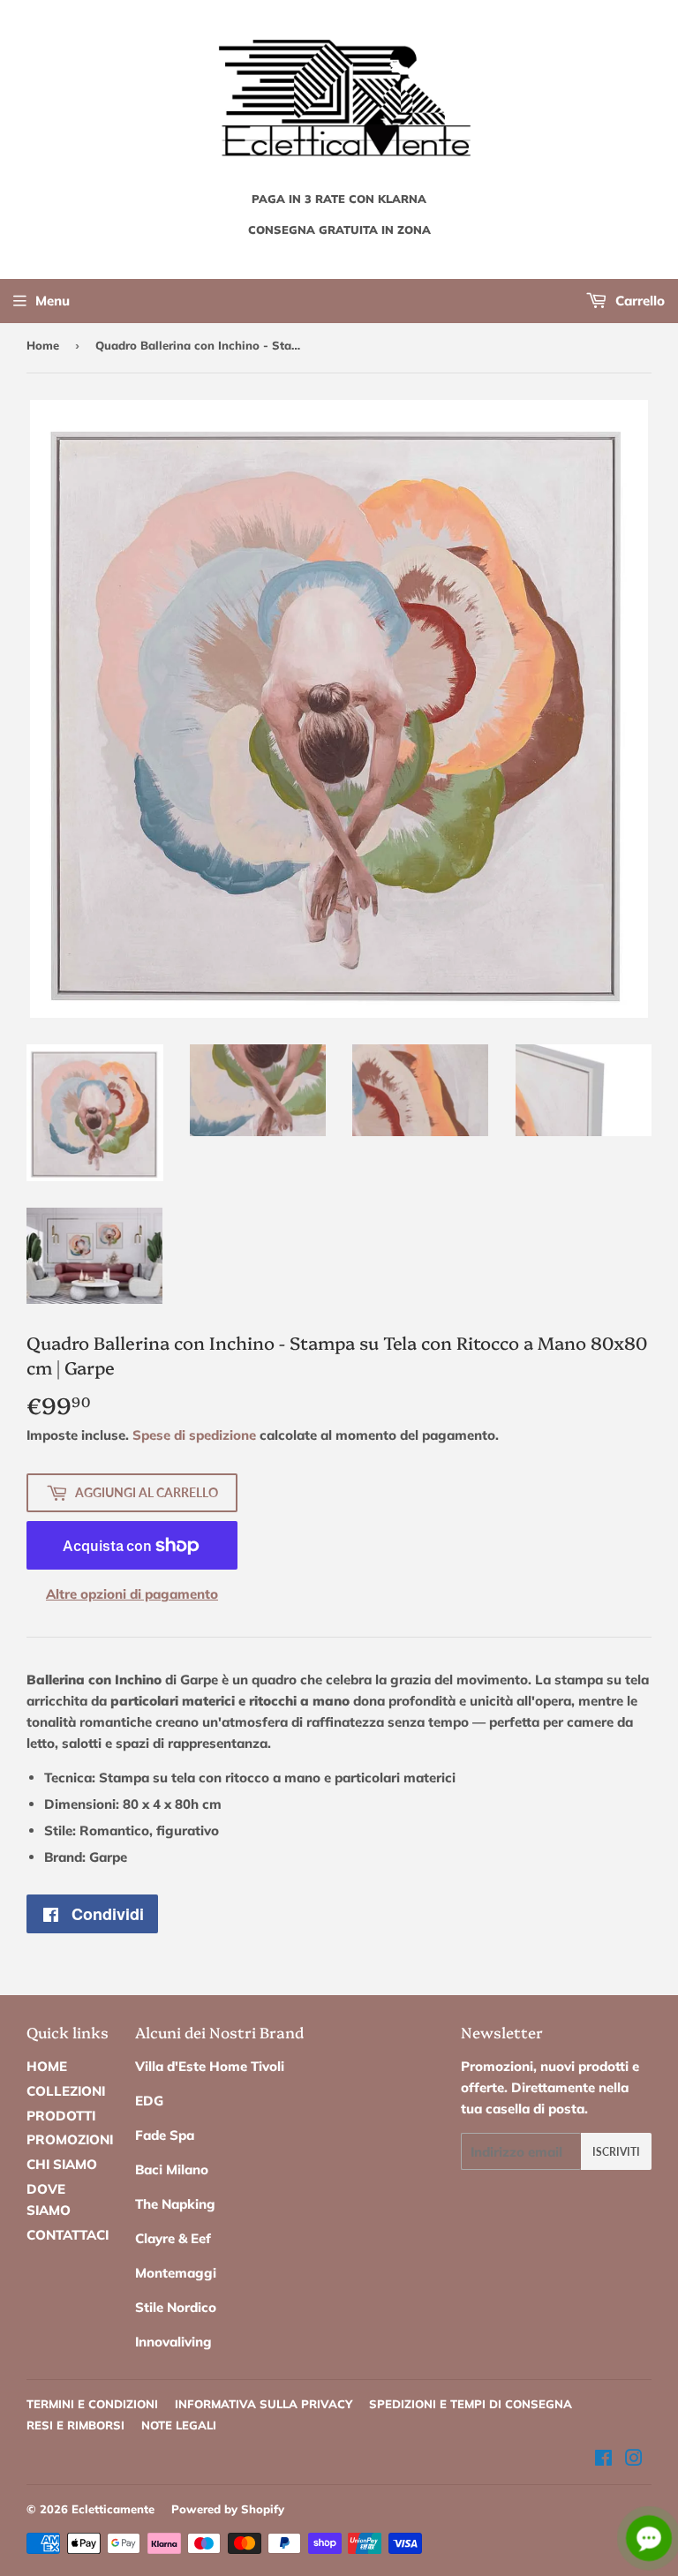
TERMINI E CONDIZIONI (92, 2404)
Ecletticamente (113, 2509)
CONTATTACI (68, 2235)
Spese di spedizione (194, 1435)
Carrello (638, 301)
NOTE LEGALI (179, 2425)
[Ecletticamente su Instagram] (634, 2460)
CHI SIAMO (62, 2164)
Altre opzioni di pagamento (132, 1594)
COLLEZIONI (66, 2091)
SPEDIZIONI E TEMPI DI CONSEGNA (471, 2404)
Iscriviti (616, 2152)
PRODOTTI (61, 2116)
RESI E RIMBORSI (75, 2425)
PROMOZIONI (70, 2139)
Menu (53, 301)
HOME (47, 2066)
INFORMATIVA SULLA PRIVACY (264, 2404)
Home (43, 345)
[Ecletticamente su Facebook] (603, 2460)
